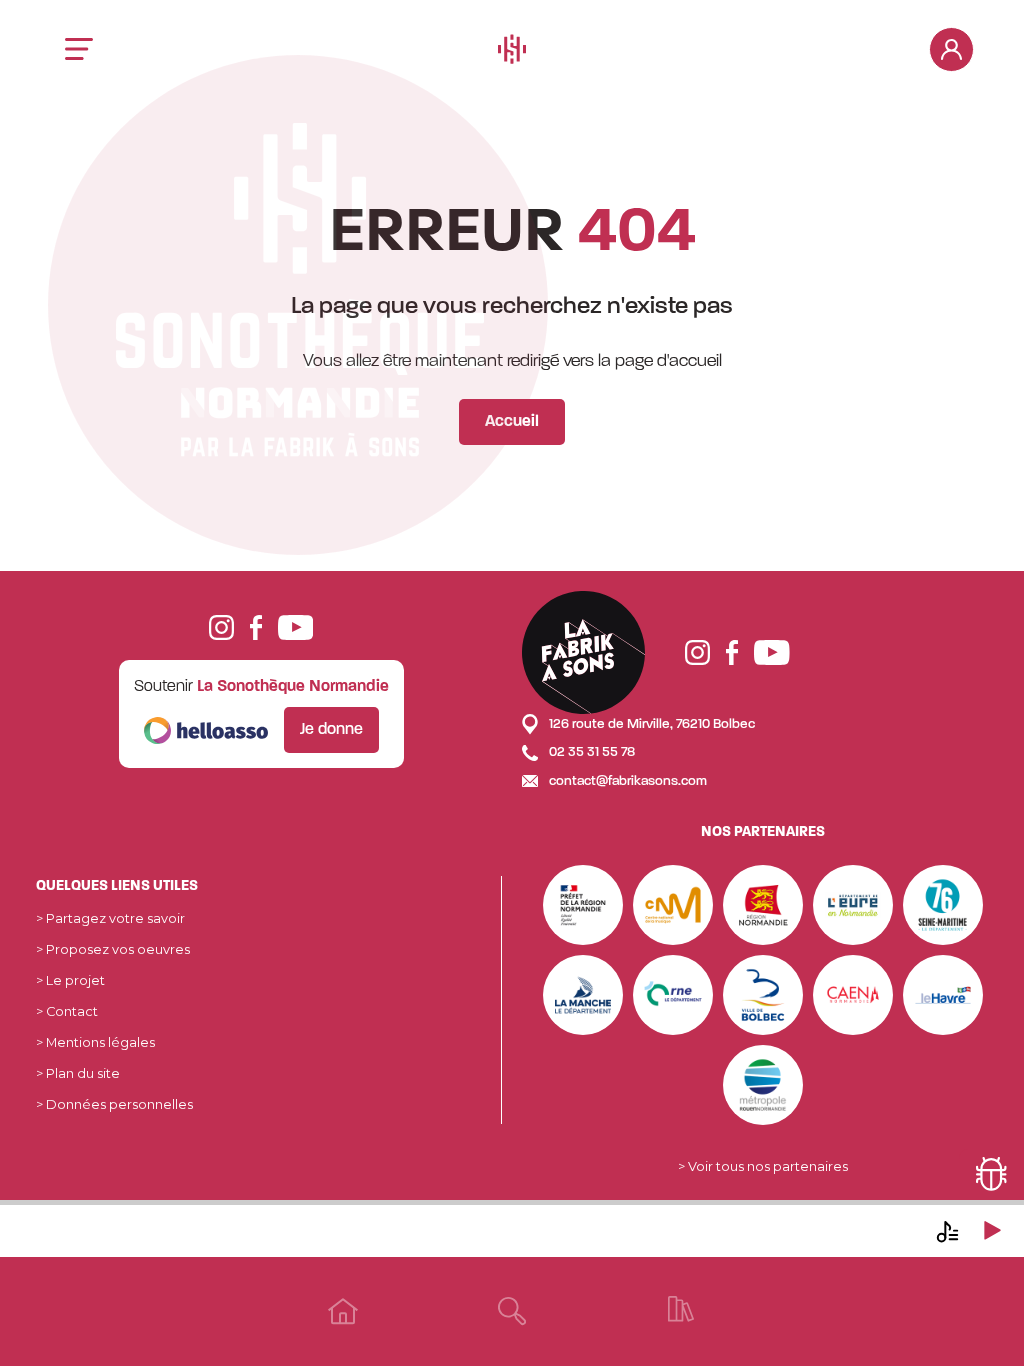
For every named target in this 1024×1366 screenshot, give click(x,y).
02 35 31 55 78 (590, 752)
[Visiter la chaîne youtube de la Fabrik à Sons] (772, 652)
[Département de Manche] (583, 993)
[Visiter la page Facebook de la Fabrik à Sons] (732, 652)
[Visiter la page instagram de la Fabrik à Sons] (697, 652)
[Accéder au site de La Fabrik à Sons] (583, 652)
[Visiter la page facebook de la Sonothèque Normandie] (256, 626)
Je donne (331, 730)
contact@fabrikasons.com (626, 781)
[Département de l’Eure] (853, 903)
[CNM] (673, 903)
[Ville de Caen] (853, 993)
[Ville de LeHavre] (943, 993)
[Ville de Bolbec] (763, 993)
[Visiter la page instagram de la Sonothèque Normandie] (221, 626)
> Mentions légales (95, 1042)
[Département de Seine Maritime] (943, 903)
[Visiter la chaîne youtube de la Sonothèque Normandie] (296, 626)
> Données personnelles (114, 1104)
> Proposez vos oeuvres (113, 949)
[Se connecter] (951, 49)
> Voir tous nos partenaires (763, 1166)
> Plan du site (78, 1073)
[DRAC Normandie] (583, 903)
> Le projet (70, 980)
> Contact (67, 1011)
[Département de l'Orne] (673, 993)
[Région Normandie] (763, 903)
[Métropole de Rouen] (763, 1083)
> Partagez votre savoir (110, 918)
